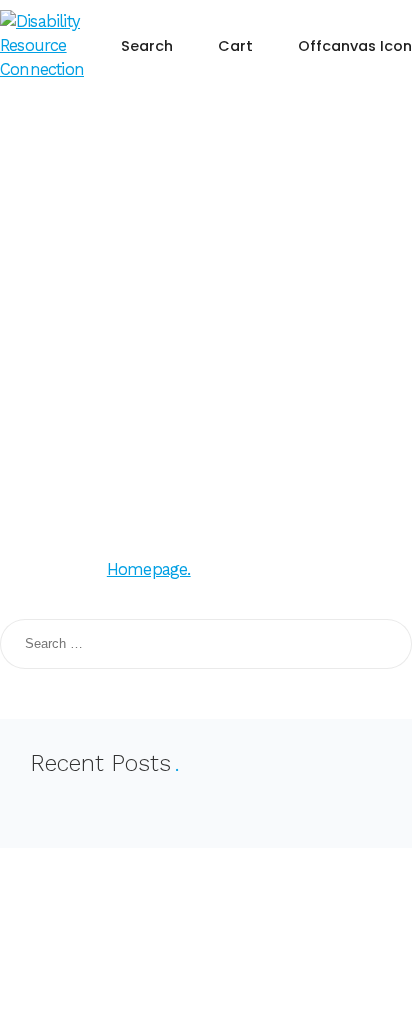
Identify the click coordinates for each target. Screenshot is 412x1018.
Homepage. (149, 569)
